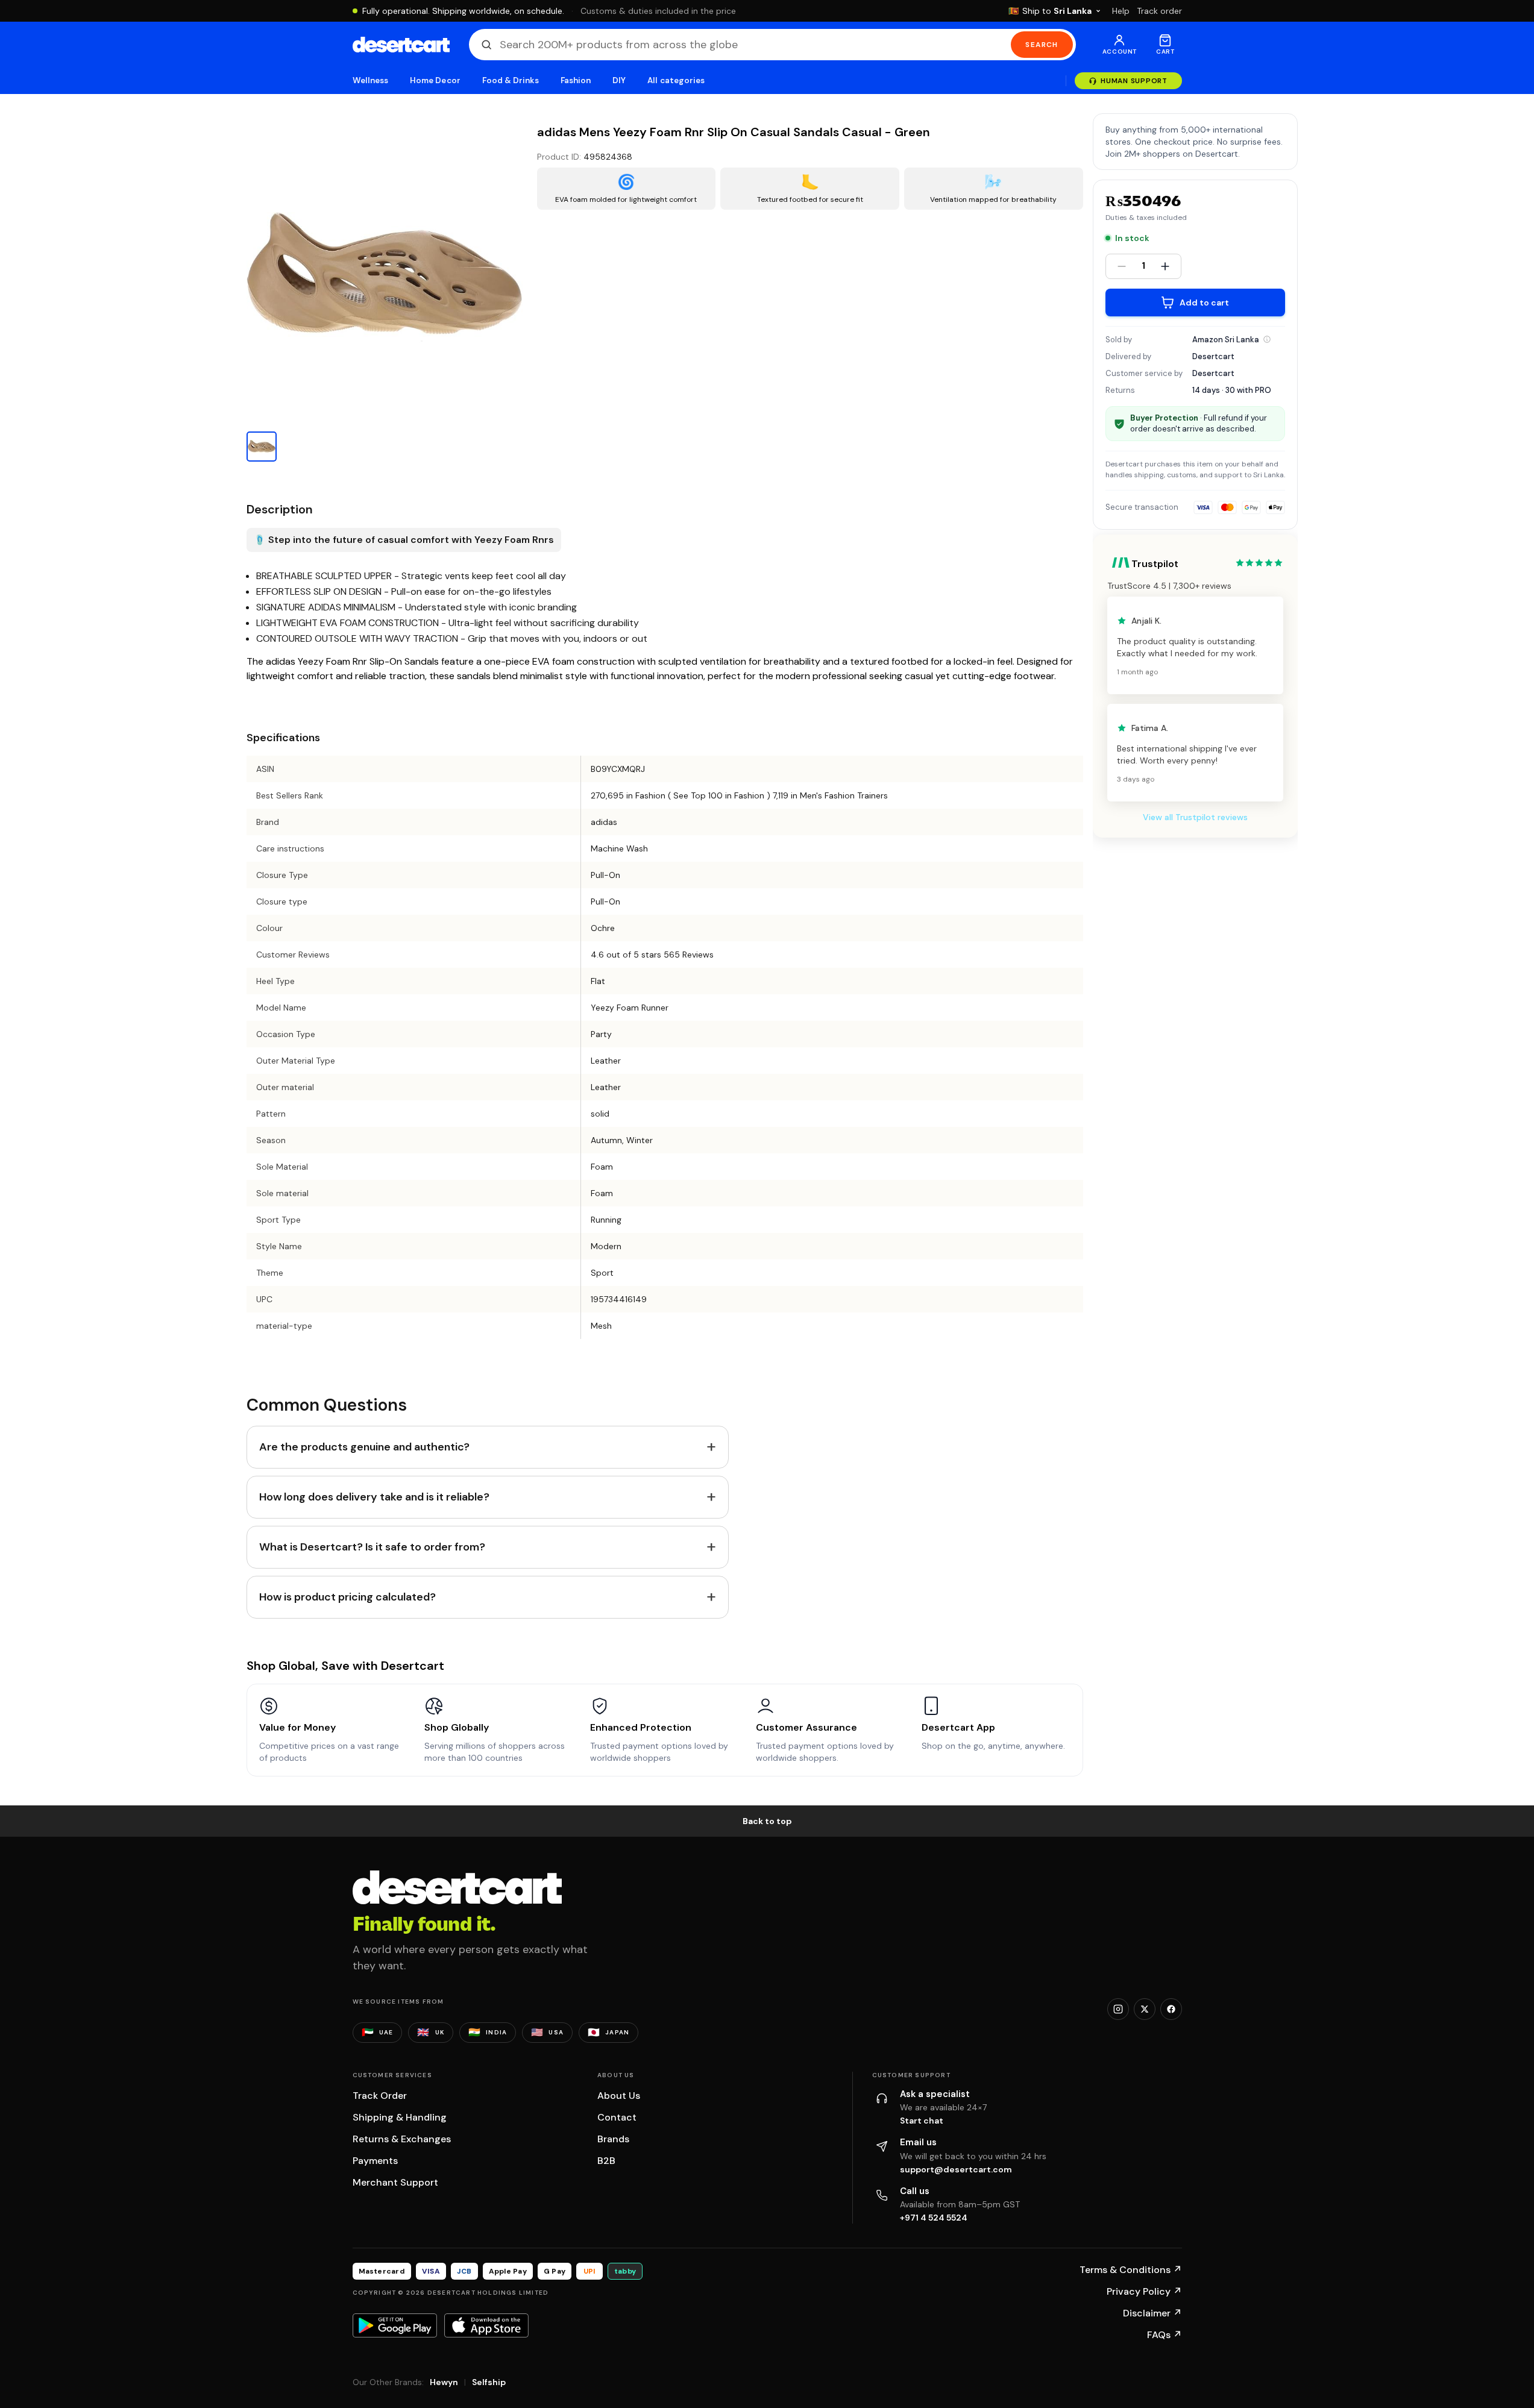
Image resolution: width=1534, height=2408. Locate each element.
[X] (1145, 2009)
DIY (619, 80)
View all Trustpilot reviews (1195, 817)
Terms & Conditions (1131, 2270)
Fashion (576, 80)
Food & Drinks (511, 80)
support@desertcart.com (956, 2169)
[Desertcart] (401, 45)
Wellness (371, 80)
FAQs (1165, 2335)
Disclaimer (1152, 2313)
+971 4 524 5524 (934, 2218)
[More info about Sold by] (1267, 339)
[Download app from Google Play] (395, 2325)
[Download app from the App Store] (486, 2325)
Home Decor (435, 80)
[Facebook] (1171, 2009)
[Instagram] (1118, 2009)
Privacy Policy (1144, 2291)
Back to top (767, 1821)
